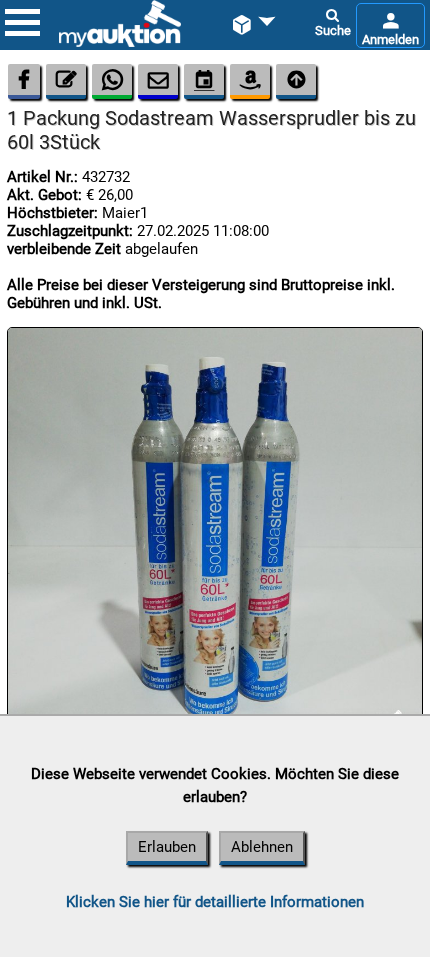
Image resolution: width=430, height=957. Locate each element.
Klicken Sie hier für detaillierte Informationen (215, 902)
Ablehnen (262, 847)
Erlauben (167, 847)
